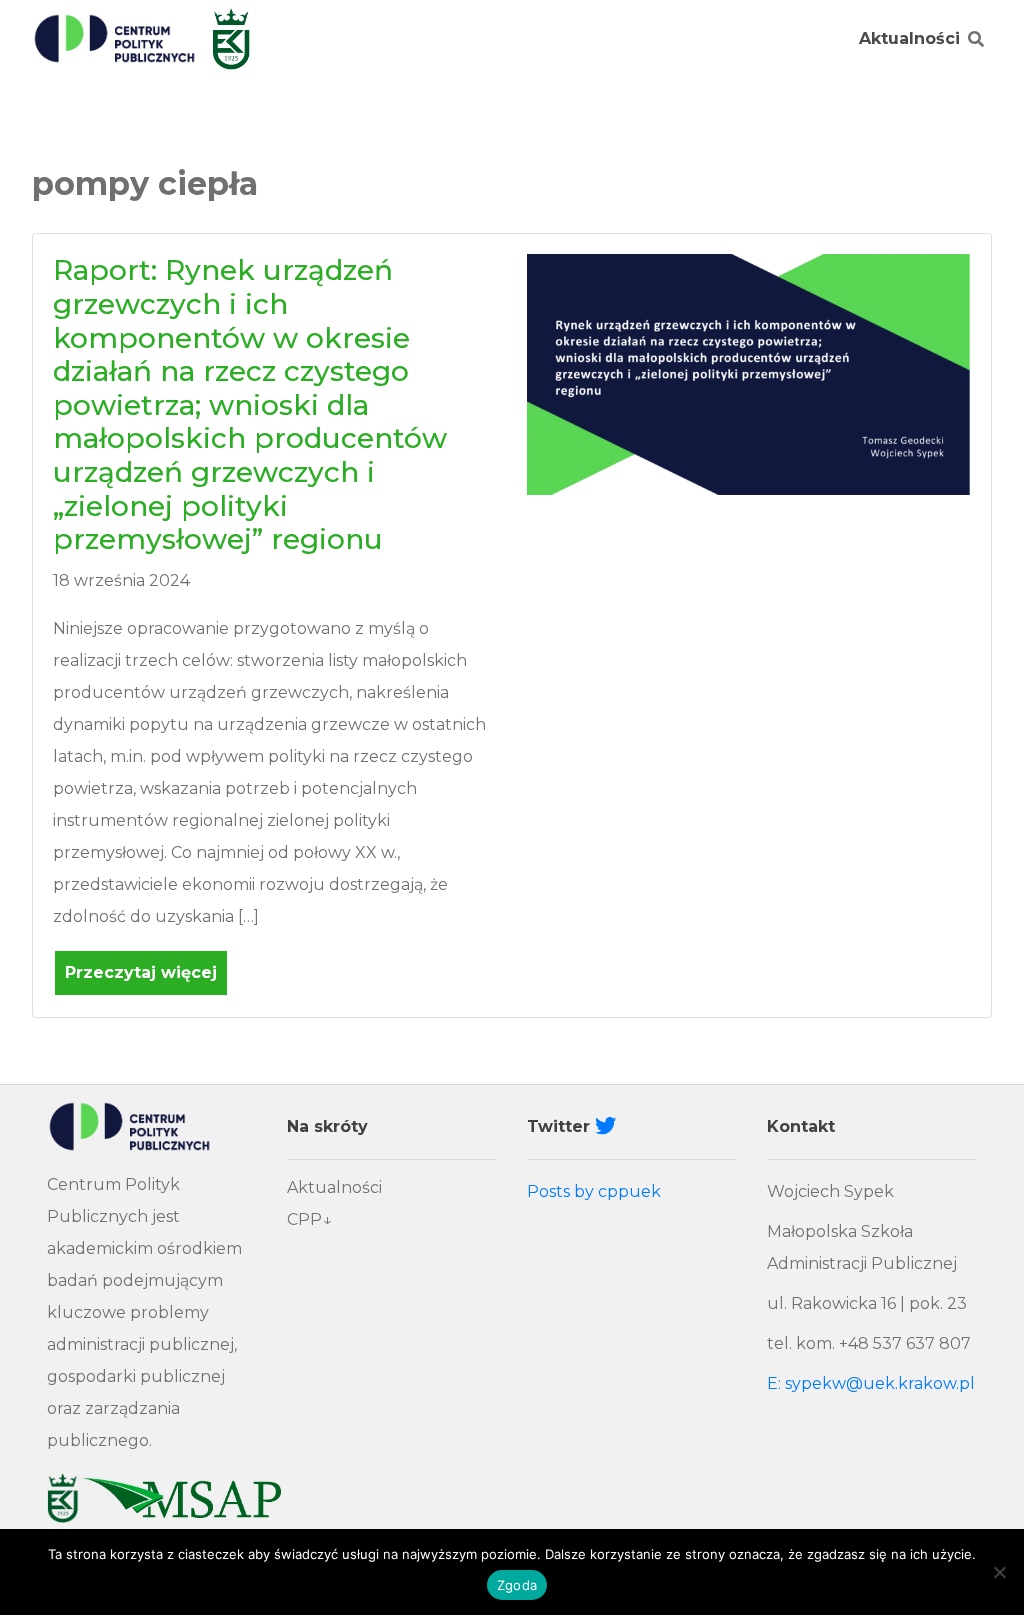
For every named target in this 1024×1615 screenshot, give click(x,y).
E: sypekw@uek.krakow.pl (871, 1383)
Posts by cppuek (594, 1191)
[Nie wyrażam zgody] (999, 1572)
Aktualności (909, 38)
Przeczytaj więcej (141, 972)
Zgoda (517, 1585)
